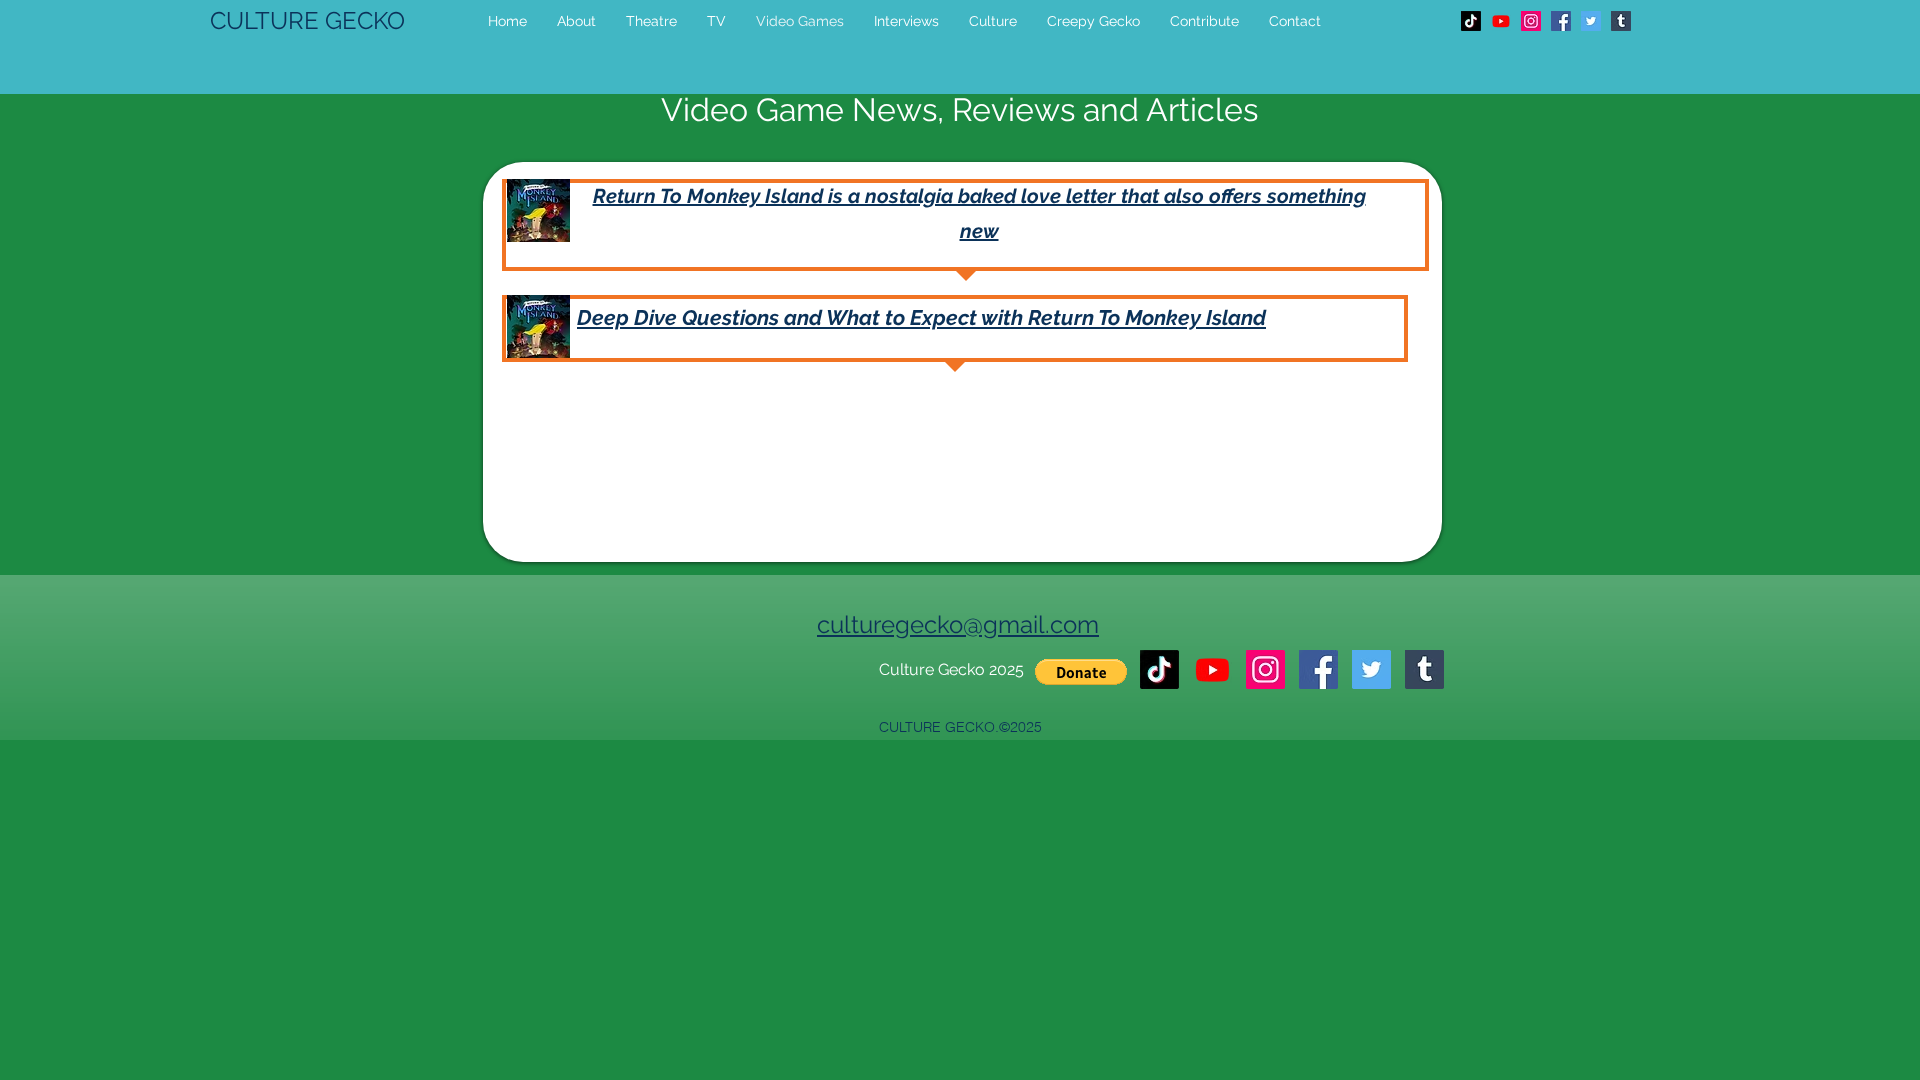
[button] (1081, 672)
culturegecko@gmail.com (958, 624)
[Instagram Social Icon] (1531, 21)
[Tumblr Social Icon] (1621, 21)
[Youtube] (1501, 21)
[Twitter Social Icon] (1591, 21)
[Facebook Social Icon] (1561, 21)
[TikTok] (1471, 21)
